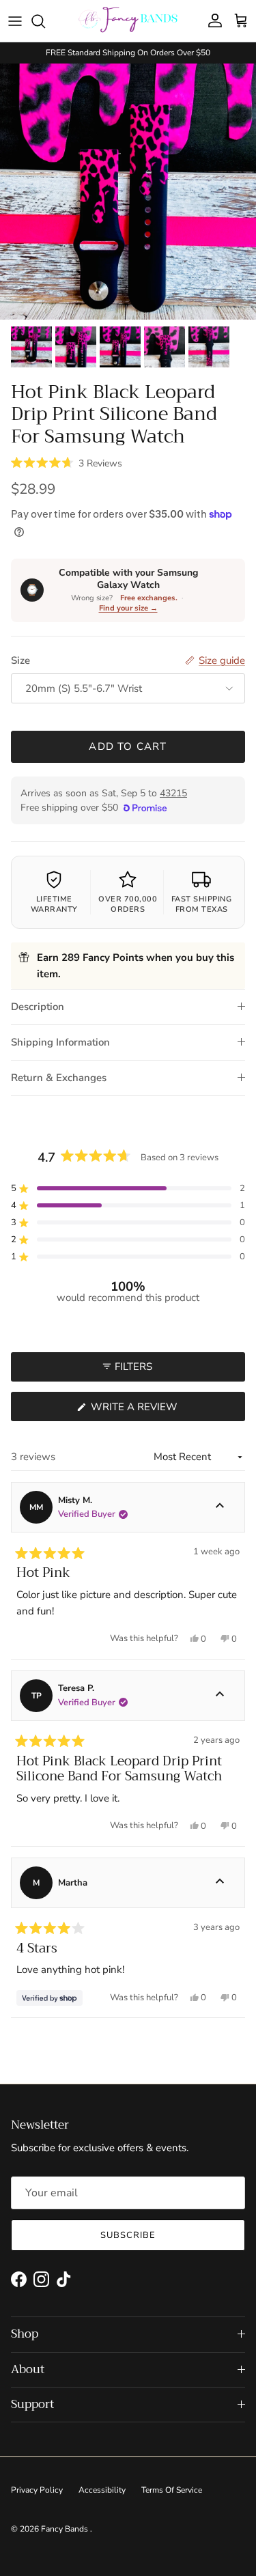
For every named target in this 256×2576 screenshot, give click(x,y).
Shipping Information (60, 1042)
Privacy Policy (37, 2490)
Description (38, 1007)
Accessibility (102, 2490)
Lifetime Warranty (54, 904)
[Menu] (15, 21)
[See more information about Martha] (220, 1883)
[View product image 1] (31, 347)
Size (20, 660)
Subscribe (128, 2235)
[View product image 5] (209, 347)
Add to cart (128, 746)
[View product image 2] (76, 347)
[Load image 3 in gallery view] (128, 192)
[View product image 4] (165, 347)
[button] (67, 462)
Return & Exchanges (59, 1078)
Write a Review (159, 1410)
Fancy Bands (66, 2529)
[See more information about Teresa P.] (220, 1696)
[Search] (45, 21)
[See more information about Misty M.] (220, 1507)
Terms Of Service (172, 2490)
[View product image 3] (120, 347)
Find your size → (128, 608)
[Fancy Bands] (128, 21)
